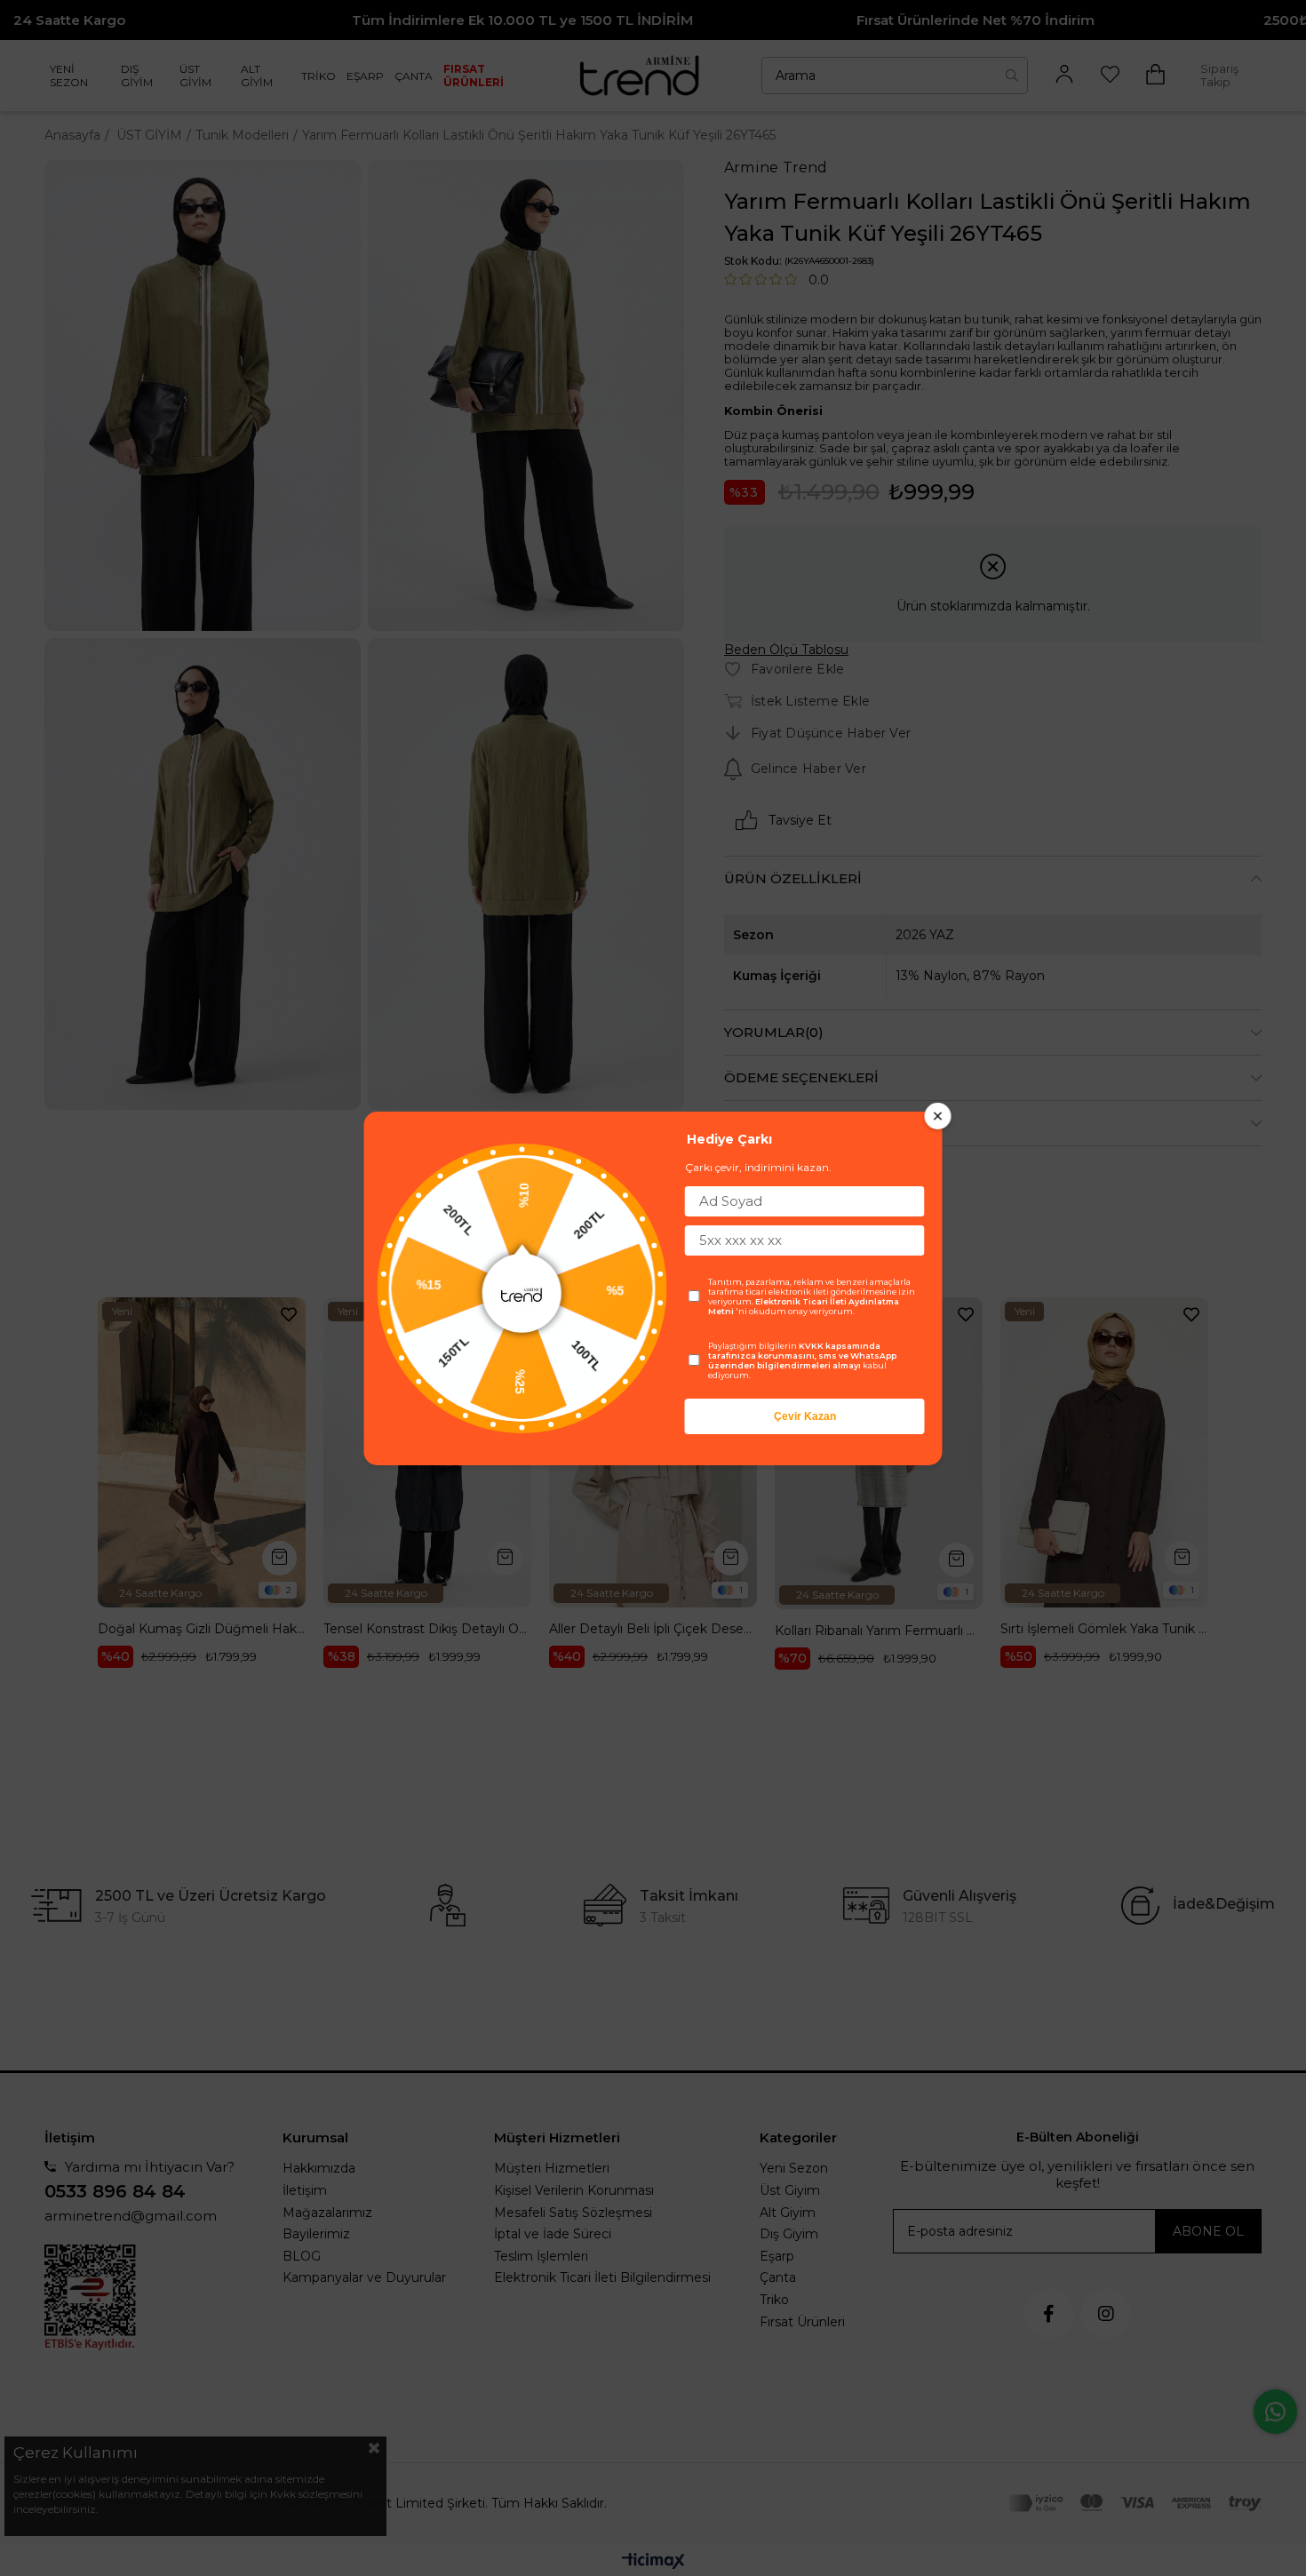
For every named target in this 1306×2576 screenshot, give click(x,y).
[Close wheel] (938, 1116)
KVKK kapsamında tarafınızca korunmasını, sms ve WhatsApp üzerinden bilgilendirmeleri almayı (802, 1356)
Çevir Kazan (805, 1416)
